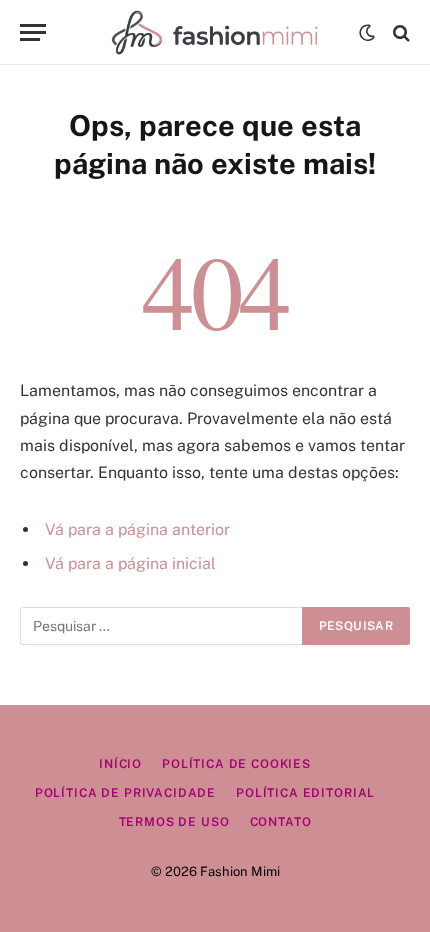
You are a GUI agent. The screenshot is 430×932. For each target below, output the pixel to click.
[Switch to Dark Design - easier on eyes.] (367, 33)
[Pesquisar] (399, 32)
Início (120, 764)
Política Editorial (305, 793)
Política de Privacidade (125, 793)
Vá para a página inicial (130, 563)
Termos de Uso (174, 822)
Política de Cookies (236, 764)
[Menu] (33, 32)
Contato (281, 822)
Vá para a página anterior (137, 529)
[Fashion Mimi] (214, 32)
